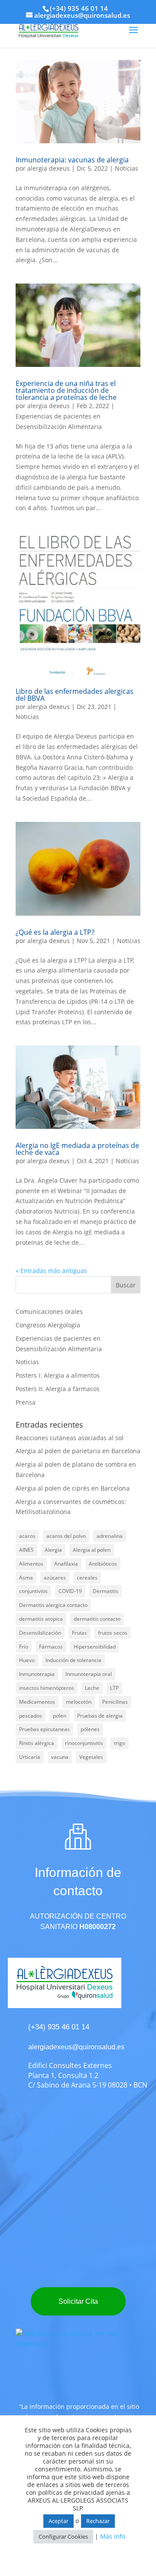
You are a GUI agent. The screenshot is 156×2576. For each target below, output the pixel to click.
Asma (26, 1578)
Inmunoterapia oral (89, 1674)
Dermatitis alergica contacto (53, 1605)
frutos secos (113, 1633)
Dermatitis (106, 1591)
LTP (114, 1688)
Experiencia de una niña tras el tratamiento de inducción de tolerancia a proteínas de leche (66, 390)
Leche (92, 1688)
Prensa (26, 1402)
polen (60, 1716)
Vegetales (91, 1757)
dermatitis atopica (41, 1619)
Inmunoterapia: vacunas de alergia (72, 160)
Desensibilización (40, 1633)
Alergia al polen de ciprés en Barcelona (73, 1488)
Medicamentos (37, 1702)
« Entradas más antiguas (51, 1271)
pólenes (90, 1729)
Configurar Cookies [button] (63, 2536)
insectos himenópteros (47, 1688)
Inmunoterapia (37, 1674)
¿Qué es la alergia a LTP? (55, 932)
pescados (31, 1716)
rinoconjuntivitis (84, 1743)
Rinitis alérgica (37, 1743)
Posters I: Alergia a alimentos (58, 1375)
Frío (24, 1647)
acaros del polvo (66, 1536)
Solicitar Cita (78, 2301)
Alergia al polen (92, 1550)
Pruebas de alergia (100, 1716)
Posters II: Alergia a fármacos (58, 1389)
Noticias (127, 168)
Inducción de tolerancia (73, 1660)
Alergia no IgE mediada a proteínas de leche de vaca (77, 1149)
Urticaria (30, 1757)
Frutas (80, 1633)
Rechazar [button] (98, 2521)
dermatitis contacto (97, 1619)
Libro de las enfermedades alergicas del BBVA (75, 695)
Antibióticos (103, 1564)
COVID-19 (70, 1591)
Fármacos (51, 1647)
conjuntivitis (33, 1591)
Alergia (53, 1550)
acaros (27, 1536)
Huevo (27, 1660)
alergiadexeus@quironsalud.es (76, 2047)
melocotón (79, 1702)
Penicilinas (115, 1702)
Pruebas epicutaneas (44, 1729)
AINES (26, 1550)
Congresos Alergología (48, 1325)
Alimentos (31, 1564)
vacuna (60, 1757)
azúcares (55, 1578)
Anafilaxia (66, 1564)
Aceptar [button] (58, 2521)
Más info (113, 2536)
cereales (87, 1578)
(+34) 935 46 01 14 (79, 8)
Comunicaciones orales (49, 1311)
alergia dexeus (49, 168)
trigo (120, 1743)
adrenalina (110, 1536)
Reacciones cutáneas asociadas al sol (70, 1438)
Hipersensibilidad (95, 1647)
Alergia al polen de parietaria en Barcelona (78, 1451)
